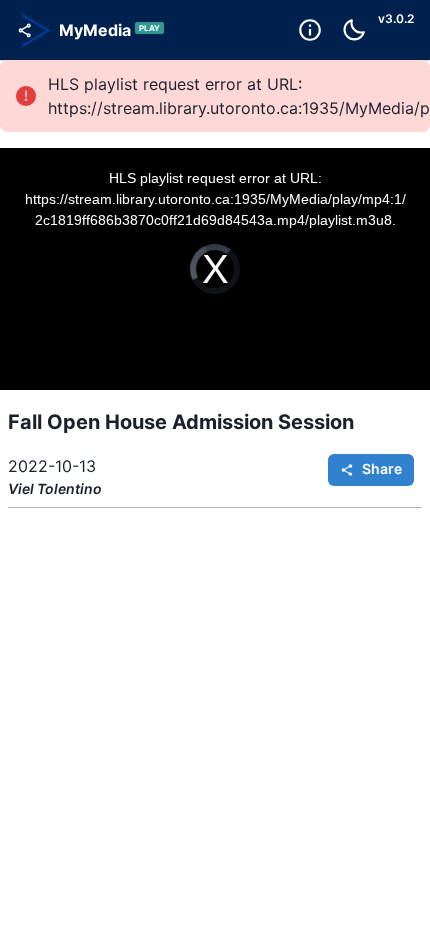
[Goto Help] (310, 30)
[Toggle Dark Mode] (354, 30)
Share (382, 468)
